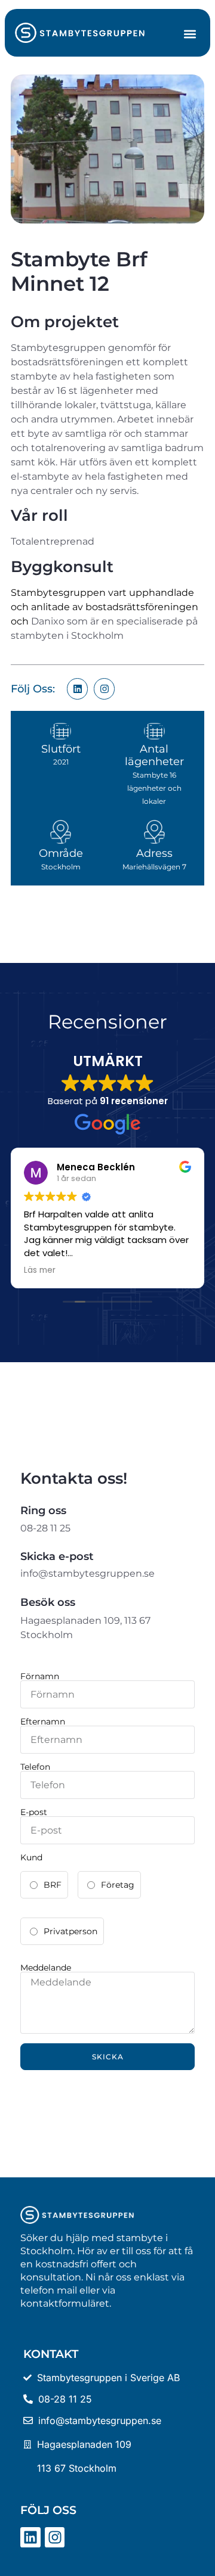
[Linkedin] (77, 689)
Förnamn (40, 1676)
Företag (118, 1885)
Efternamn (43, 1722)
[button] (190, 34)
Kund (31, 1857)
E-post (34, 1812)
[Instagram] (104, 689)
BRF (53, 1885)
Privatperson (70, 1931)
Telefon (35, 1767)
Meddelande (46, 1968)
